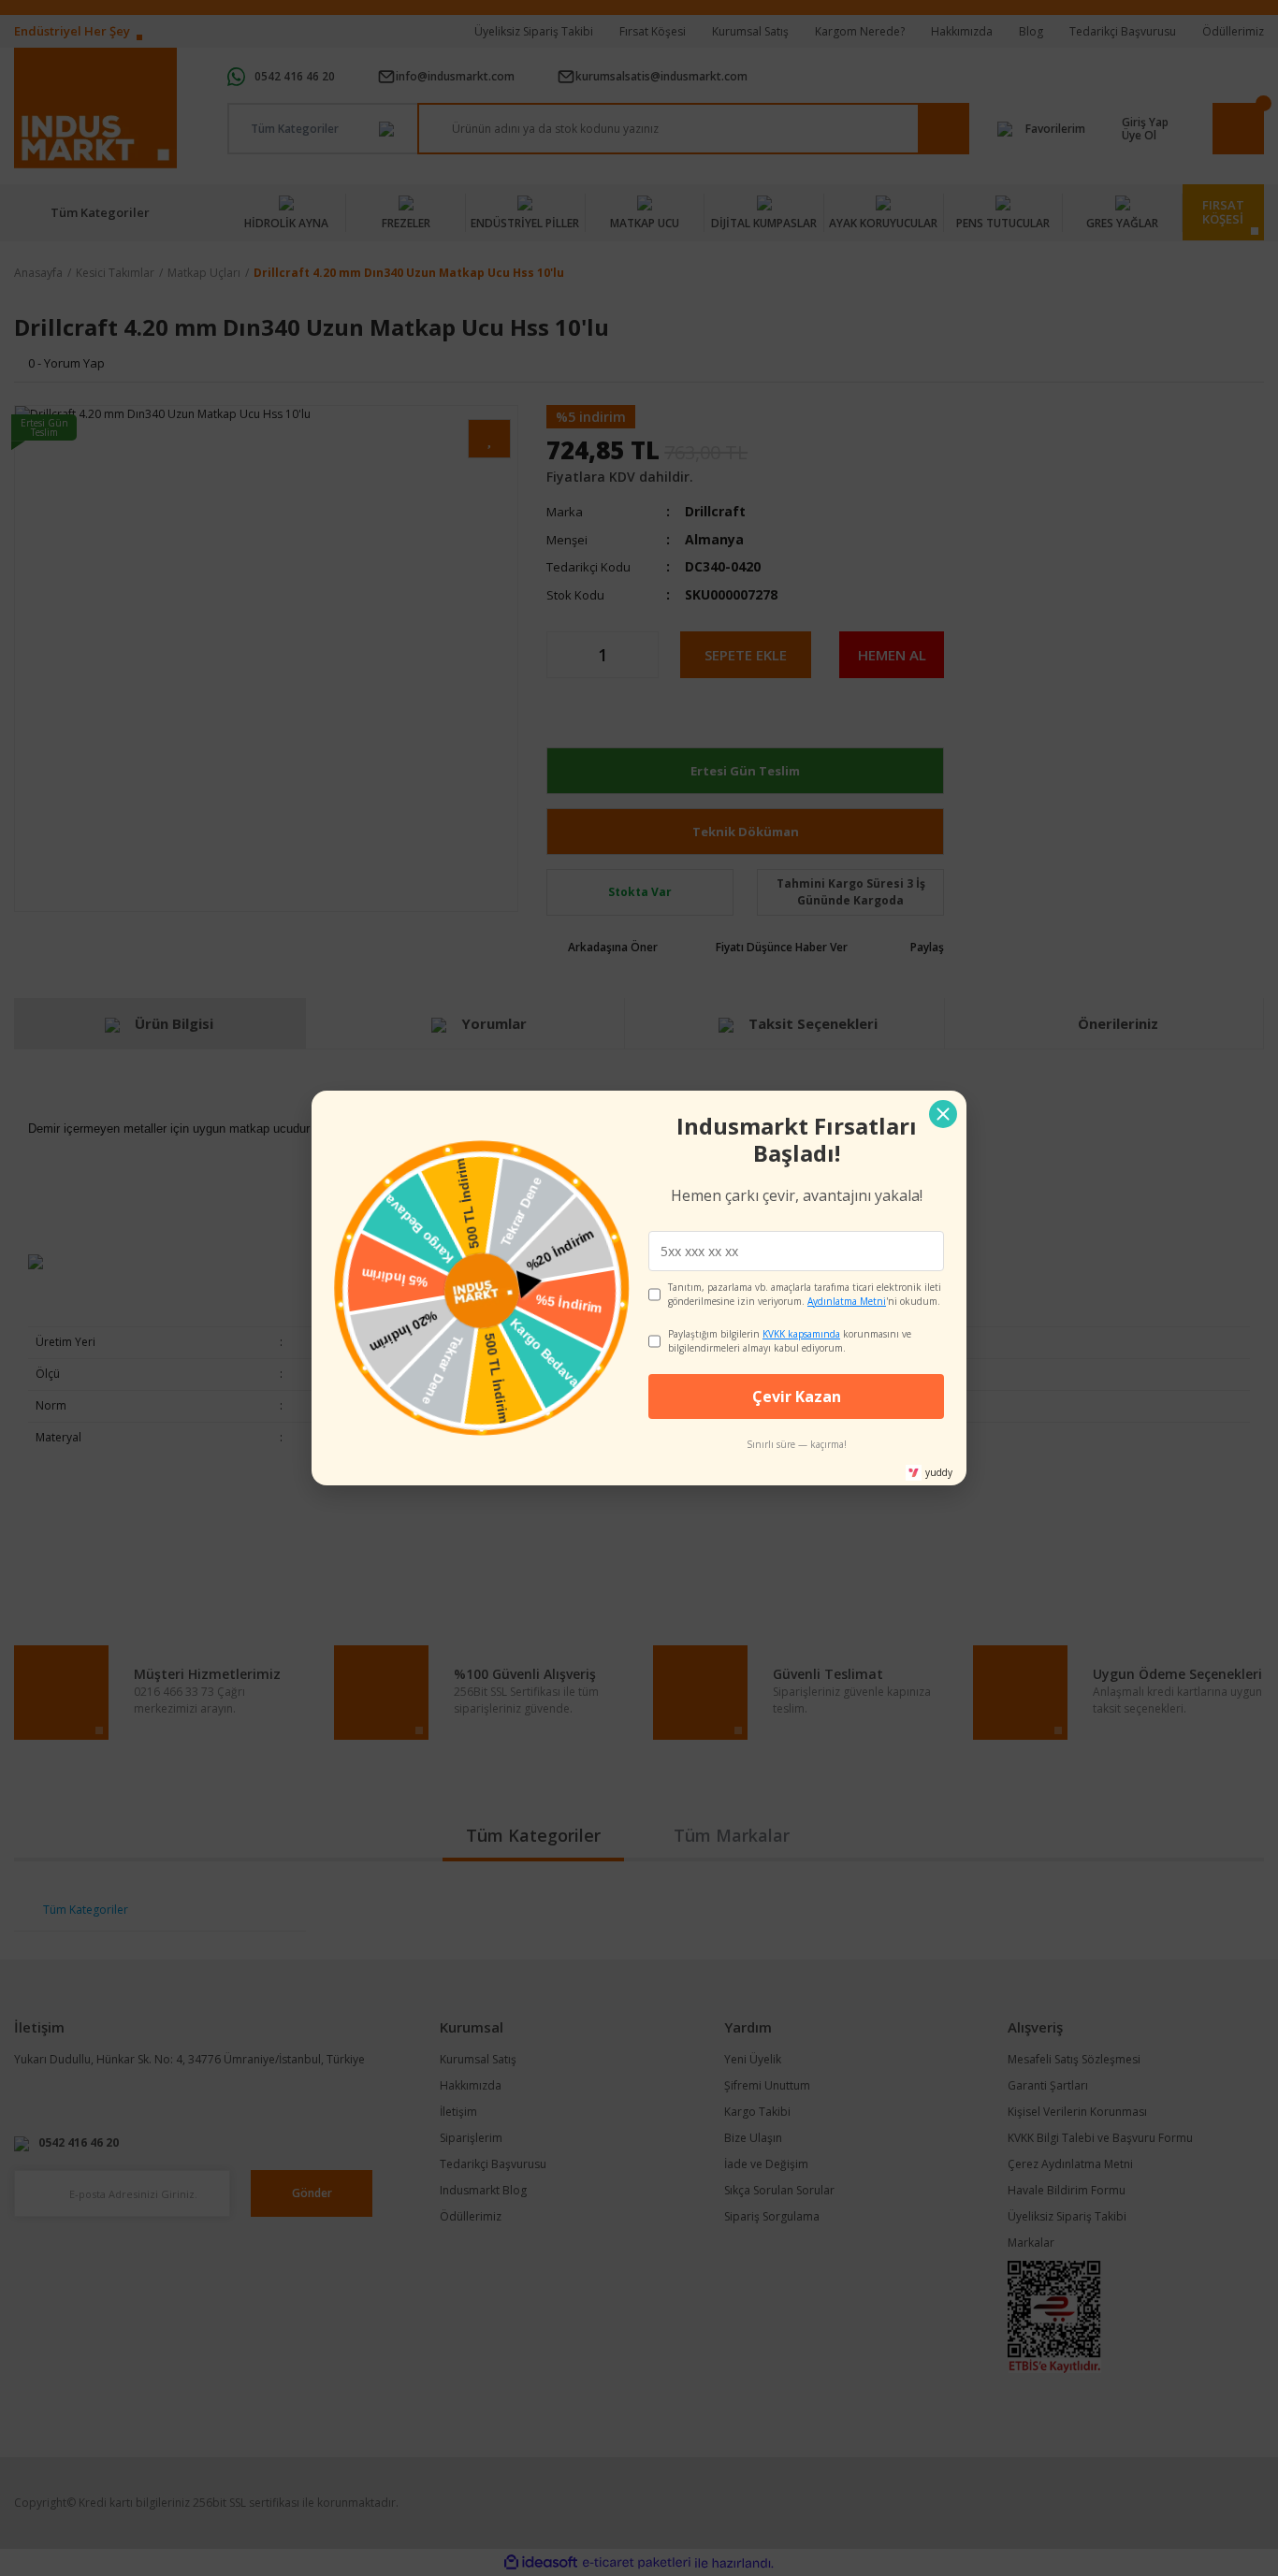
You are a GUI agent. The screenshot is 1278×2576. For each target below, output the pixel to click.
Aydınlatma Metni (847, 1301)
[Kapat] (943, 1114)
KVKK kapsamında (801, 1334)
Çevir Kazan (797, 1397)
